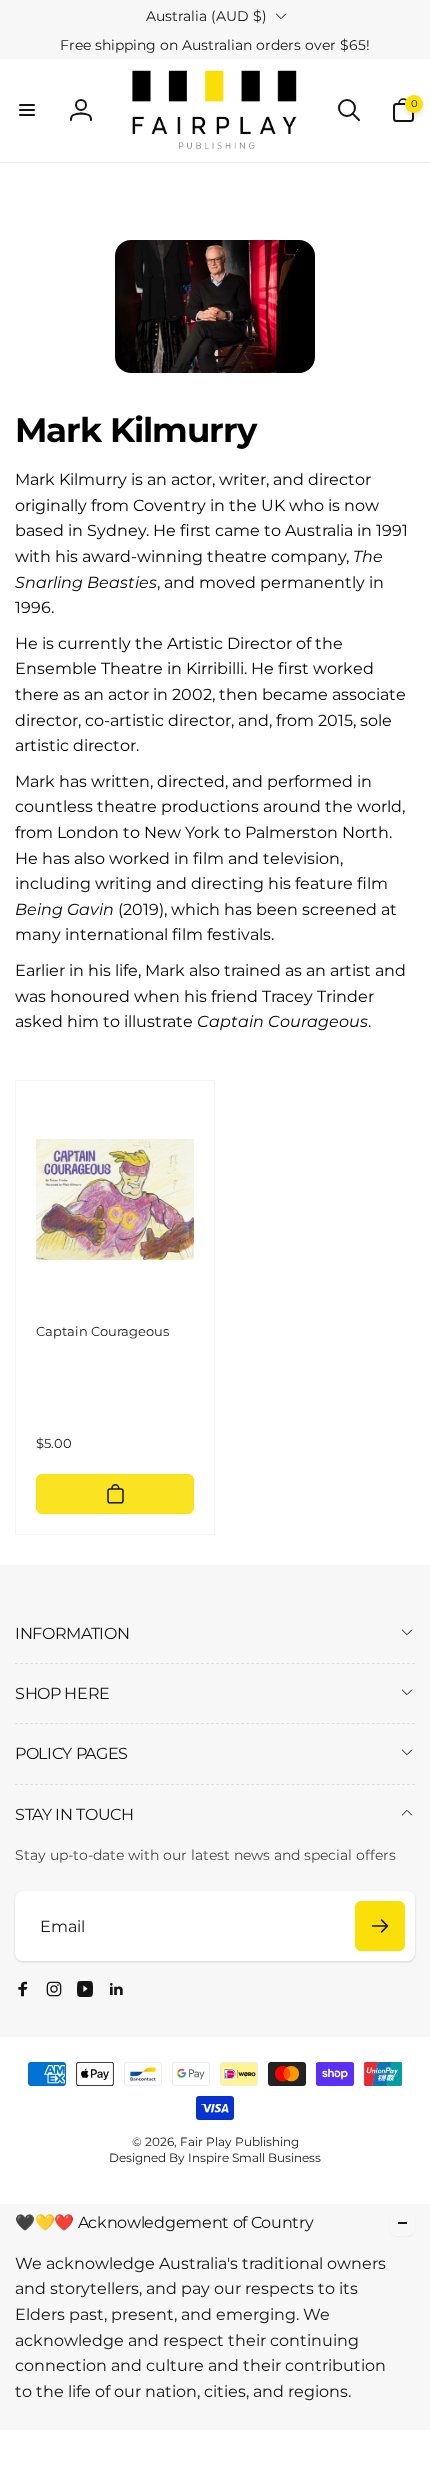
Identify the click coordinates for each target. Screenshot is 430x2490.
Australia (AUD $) (206, 16)
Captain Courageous (102, 1331)
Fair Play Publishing (239, 2141)
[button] (27, 110)
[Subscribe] (380, 1926)
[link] (215, 45)
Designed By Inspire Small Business (215, 2157)
